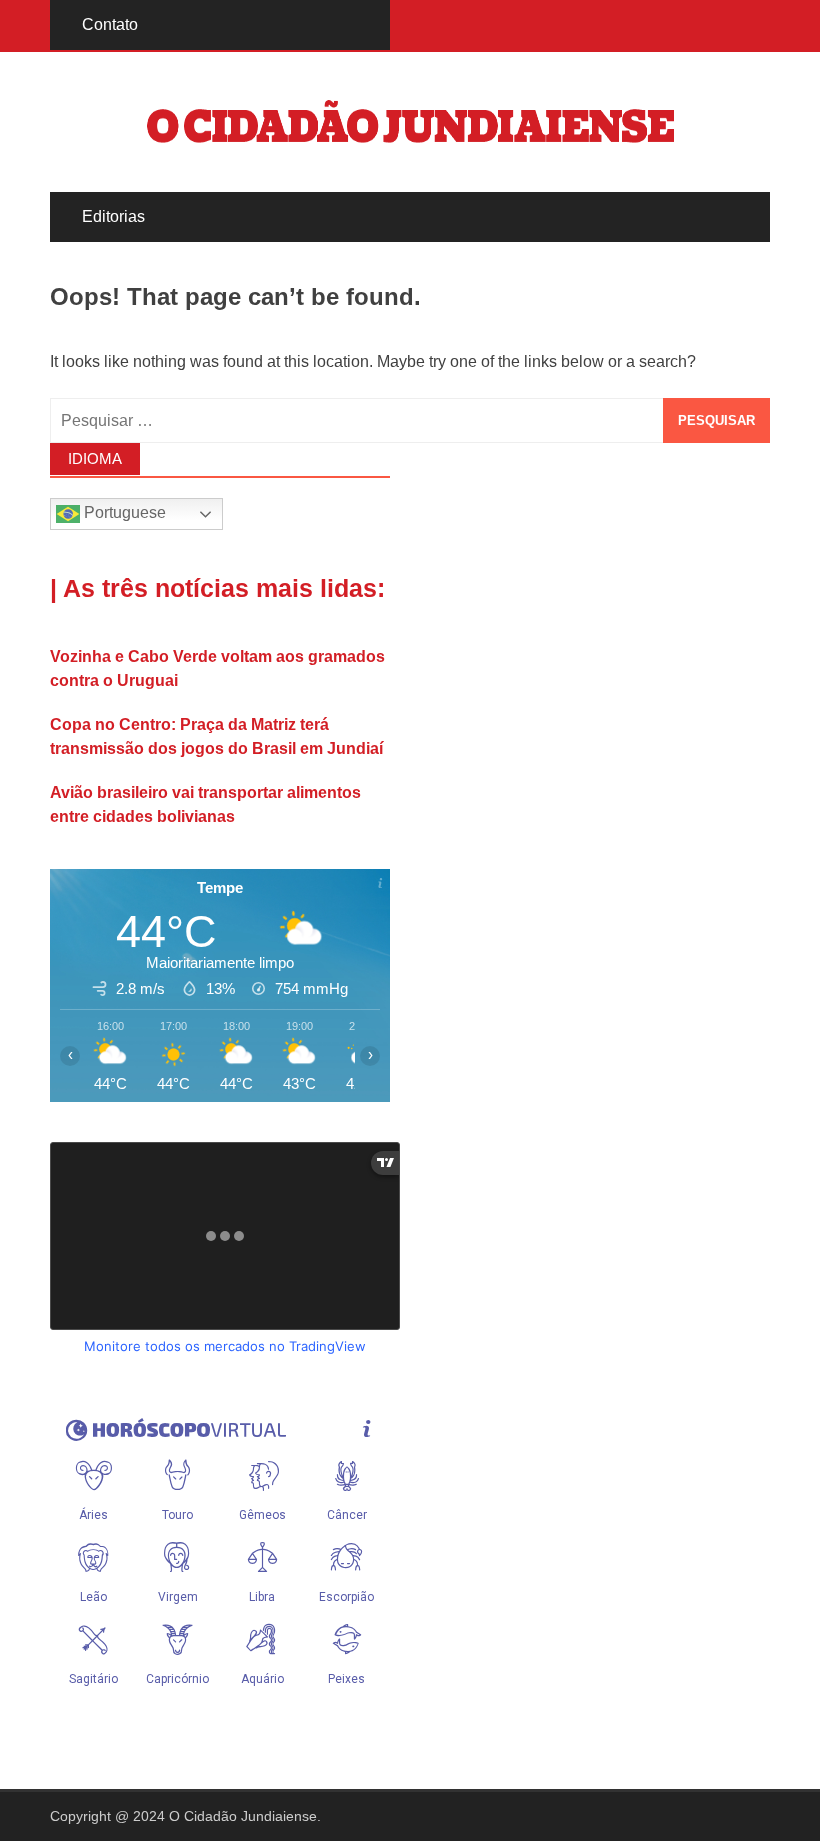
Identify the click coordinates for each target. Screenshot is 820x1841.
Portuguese (123, 513)
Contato (110, 24)
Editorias (113, 216)
